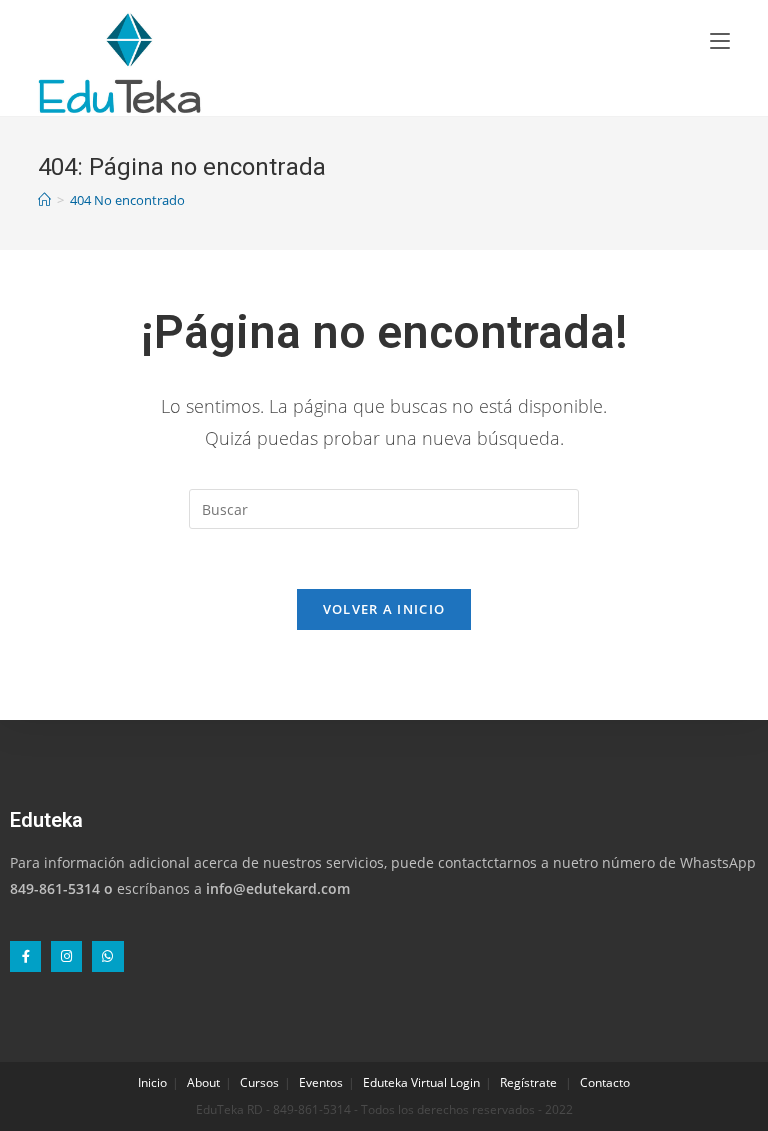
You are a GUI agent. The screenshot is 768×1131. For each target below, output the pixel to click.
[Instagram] (66, 956)
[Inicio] (44, 200)
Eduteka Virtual (405, 1082)
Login (465, 1082)
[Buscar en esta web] (384, 507)
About (203, 1082)
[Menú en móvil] (720, 40)
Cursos (259, 1082)
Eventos (321, 1082)
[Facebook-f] (25, 956)
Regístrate (528, 1082)
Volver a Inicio (384, 609)
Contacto (605, 1082)
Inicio (152, 1082)
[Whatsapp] (107, 956)
